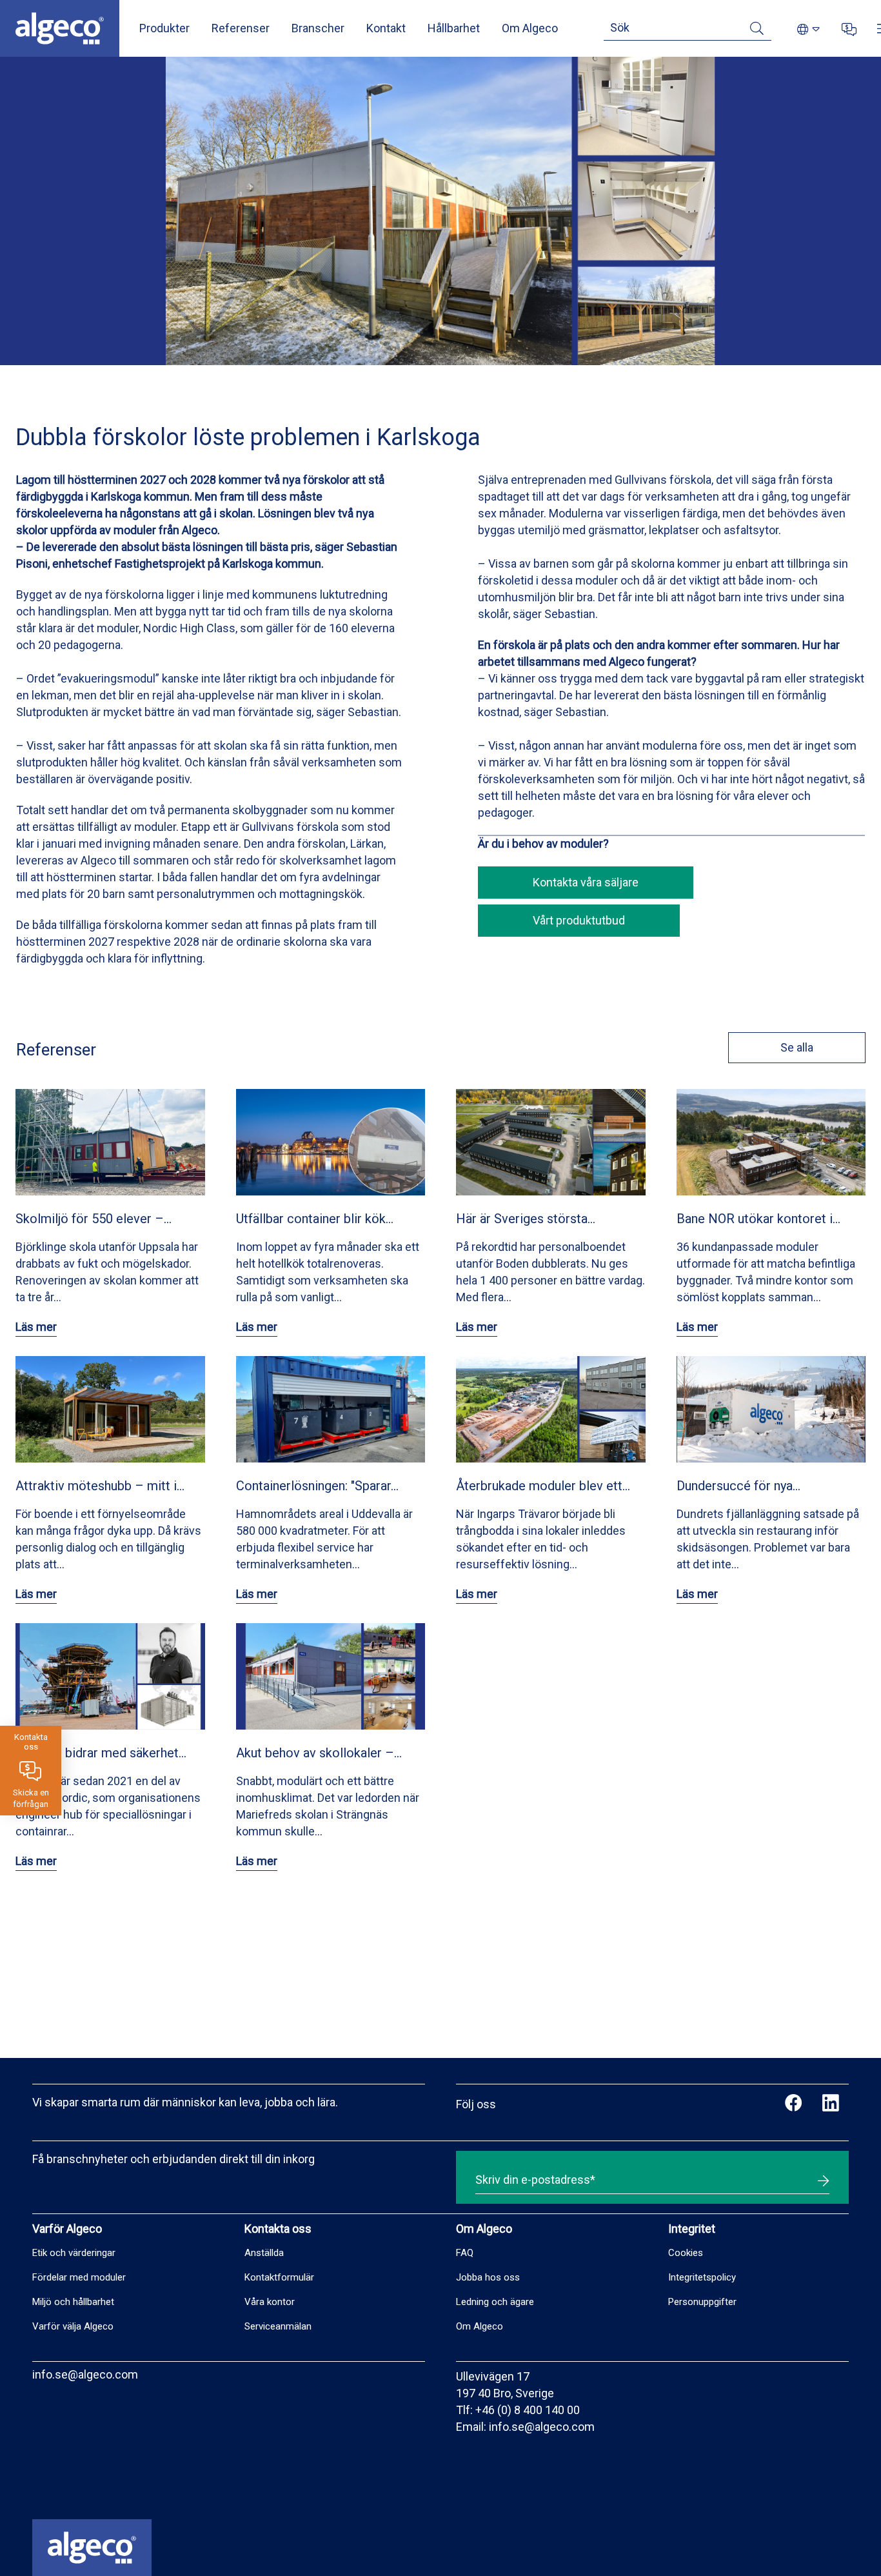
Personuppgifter (702, 2302)
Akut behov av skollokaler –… (319, 1753)
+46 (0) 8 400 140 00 (528, 2410)
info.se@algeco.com (85, 2374)
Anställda (264, 2253)
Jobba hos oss (488, 2277)
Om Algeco (530, 28)
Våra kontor (270, 2302)
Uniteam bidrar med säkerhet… (101, 1753)
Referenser (241, 28)
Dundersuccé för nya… (738, 1486)
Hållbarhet (454, 28)
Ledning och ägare (495, 2302)
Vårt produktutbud (579, 920)
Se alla (797, 1047)
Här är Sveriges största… (526, 1219)
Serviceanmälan (278, 2326)
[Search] (757, 31)
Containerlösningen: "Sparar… (317, 1486)
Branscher (318, 28)
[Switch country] (808, 30)
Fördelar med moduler (79, 2277)
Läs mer (36, 1327)
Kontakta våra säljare (586, 882)
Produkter (164, 28)
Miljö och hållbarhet (73, 2302)
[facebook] (794, 2104)
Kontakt (386, 28)
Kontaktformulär (279, 2277)
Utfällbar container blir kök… (315, 1219)
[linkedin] (830, 2104)
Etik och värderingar (74, 2253)
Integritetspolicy (702, 2277)
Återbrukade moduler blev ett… (543, 1486)
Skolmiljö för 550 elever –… (94, 1219)
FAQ (465, 2253)
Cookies (686, 2253)
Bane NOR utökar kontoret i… (758, 1219)
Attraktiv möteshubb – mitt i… (100, 1486)
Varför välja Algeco (73, 2326)
